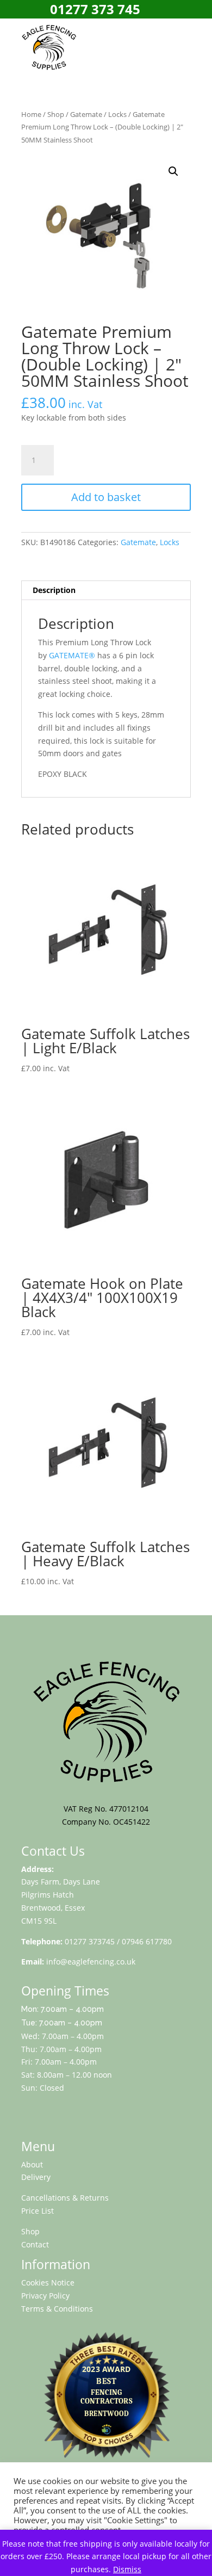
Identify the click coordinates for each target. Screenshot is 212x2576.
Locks (117, 114)
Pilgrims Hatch (48, 1895)
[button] (173, 171)
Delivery (36, 2177)
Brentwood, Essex (53, 1908)
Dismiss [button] (127, 2569)
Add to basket (106, 497)
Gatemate (86, 114)
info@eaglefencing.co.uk (91, 1962)
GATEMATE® (72, 655)
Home (31, 114)
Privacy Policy (45, 2296)
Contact (35, 2244)
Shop (56, 114)
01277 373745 (90, 1941)
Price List (38, 2211)
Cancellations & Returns (65, 2198)
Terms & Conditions (57, 2309)
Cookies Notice (48, 2282)
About (32, 2164)
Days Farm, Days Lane (61, 1882)
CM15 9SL (39, 1921)
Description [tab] (54, 590)
